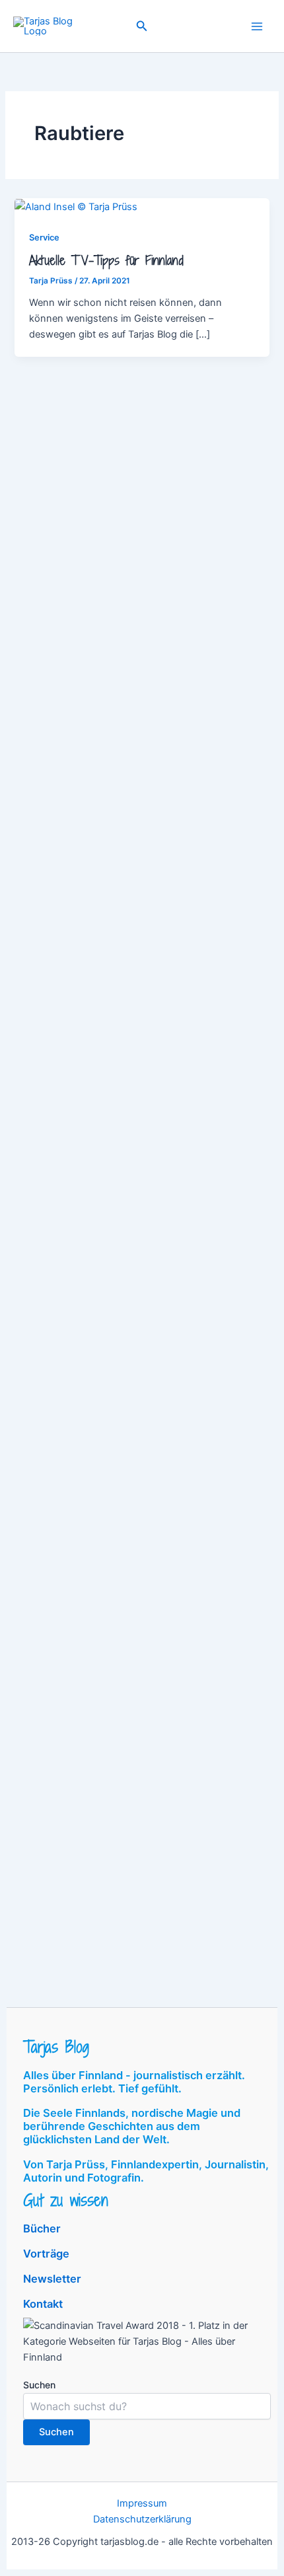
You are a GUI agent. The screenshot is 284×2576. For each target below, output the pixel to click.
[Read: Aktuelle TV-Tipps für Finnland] (76, 206)
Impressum (142, 2503)
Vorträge (46, 2254)
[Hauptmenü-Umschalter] (257, 26)
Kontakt (43, 2304)
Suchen (39, 2385)
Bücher (42, 2228)
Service (44, 238)
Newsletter (52, 2279)
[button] (142, 26)
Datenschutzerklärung (142, 2519)
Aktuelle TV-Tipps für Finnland (106, 260)
